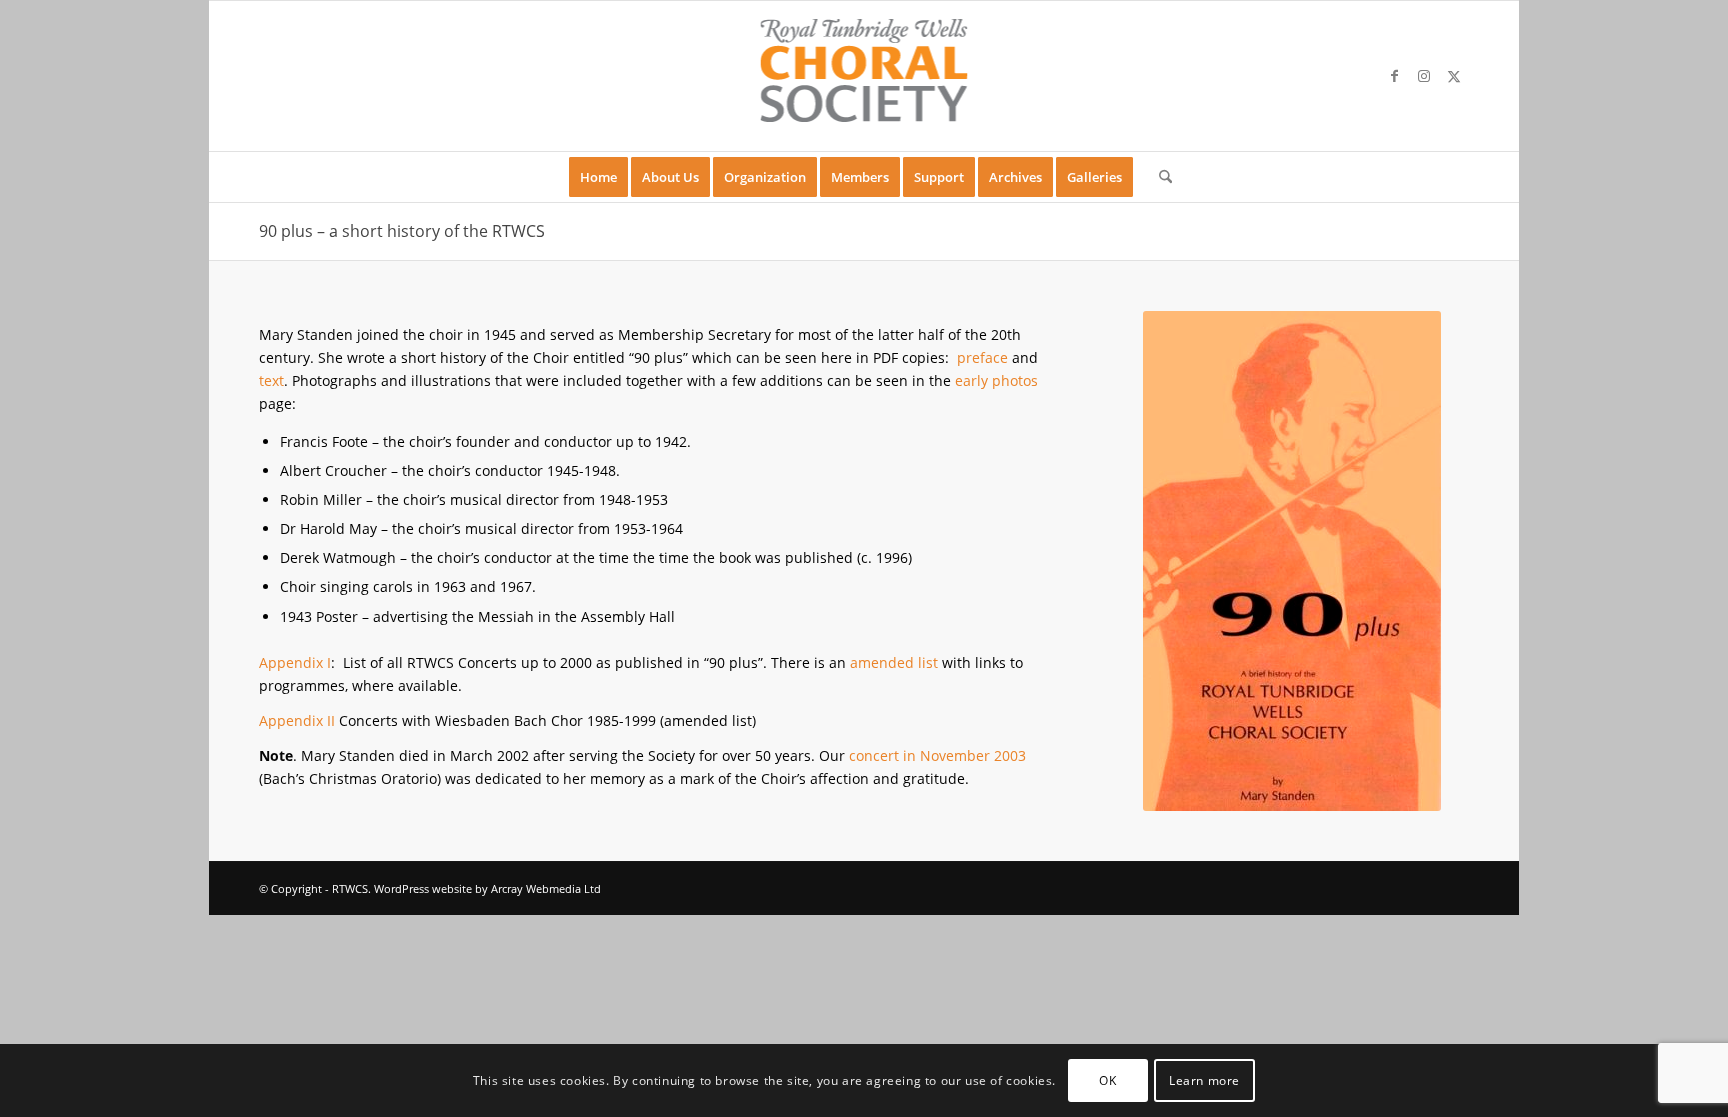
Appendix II (297, 720)
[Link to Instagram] (1424, 76)
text (271, 380)
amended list (894, 662)
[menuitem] (598, 177)
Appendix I (295, 662)
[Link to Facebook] (1394, 76)
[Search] (1159, 177)
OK (1107, 1079)
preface (982, 357)
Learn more (1204, 1079)
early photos (996, 380)
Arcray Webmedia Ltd (546, 888)
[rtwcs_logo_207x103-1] (864, 76)
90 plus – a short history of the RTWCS (402, 231)
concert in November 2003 (937, 755)
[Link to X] (1454, 76)
